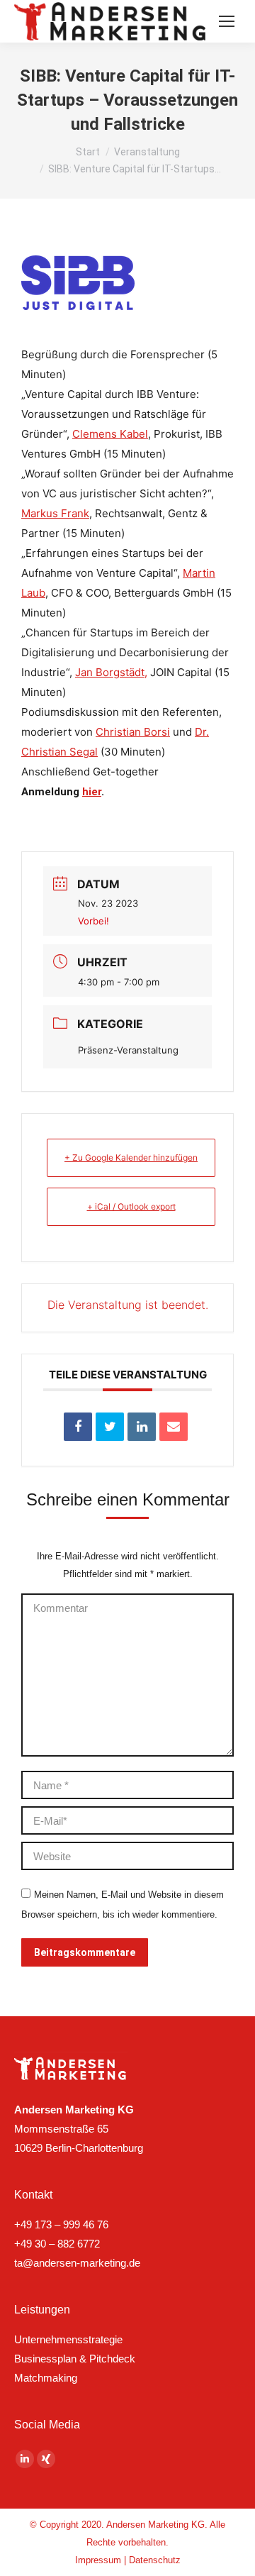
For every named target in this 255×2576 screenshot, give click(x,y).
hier (92, 792)
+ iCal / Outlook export (131, 1206)
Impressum (98, 2560)
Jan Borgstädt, (111, 672)
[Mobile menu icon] (227, 21)
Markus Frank (55, 513)
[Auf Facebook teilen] (78, 1427)
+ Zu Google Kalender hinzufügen (131, 1157)
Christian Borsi (133, 732)
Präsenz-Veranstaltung (128, 1050)
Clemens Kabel (110, 434)
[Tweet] (110, 1427)
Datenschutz (155, 2560)
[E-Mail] (174, 1427)
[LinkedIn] (142, 1427)
